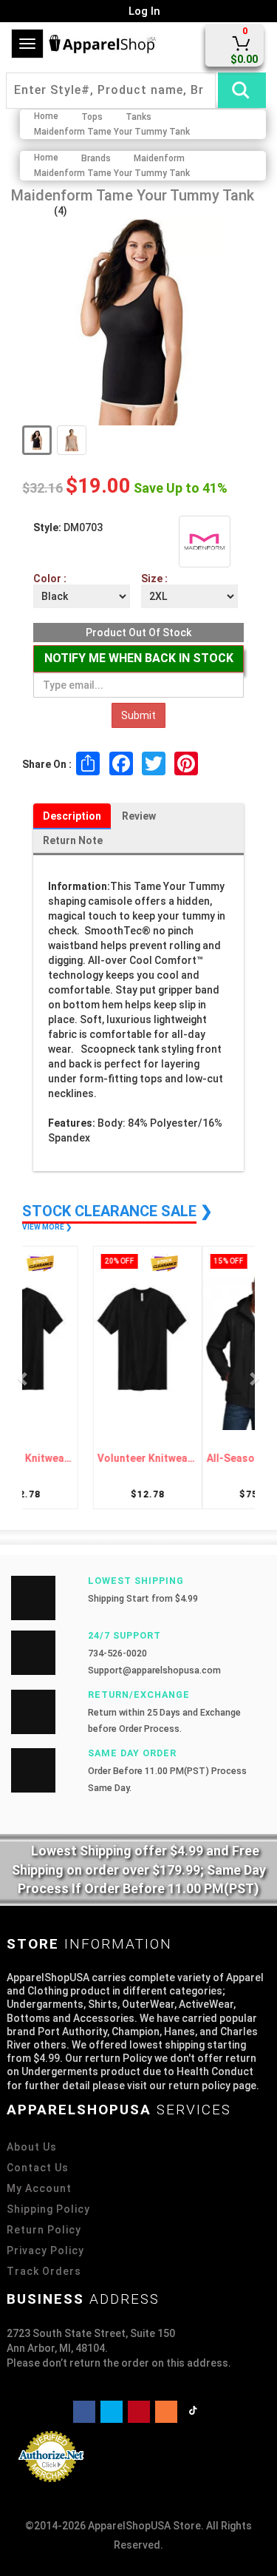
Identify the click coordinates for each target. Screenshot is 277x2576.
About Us (32, 2147)
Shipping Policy (48, 2209)
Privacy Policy (45, 2250)
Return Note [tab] (73, 840)
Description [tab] (72, 816)
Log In (143, 11)
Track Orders (44, 2271)
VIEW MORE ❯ (47, 1227)
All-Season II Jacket (193, 1459)
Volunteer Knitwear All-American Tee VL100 (84, 1459)
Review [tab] (139, 816)
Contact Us (38, 2168)
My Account (39, 2188)
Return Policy (44, 2230)
